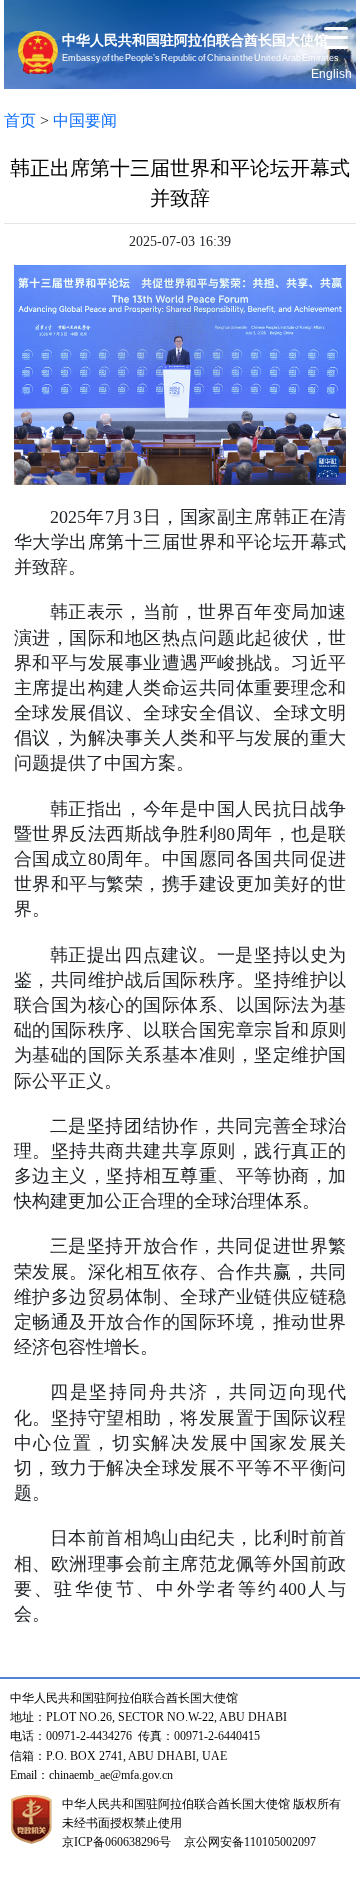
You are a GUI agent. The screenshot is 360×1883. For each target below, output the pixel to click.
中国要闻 (85, 120)
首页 (20, 120)
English (331, 74)
